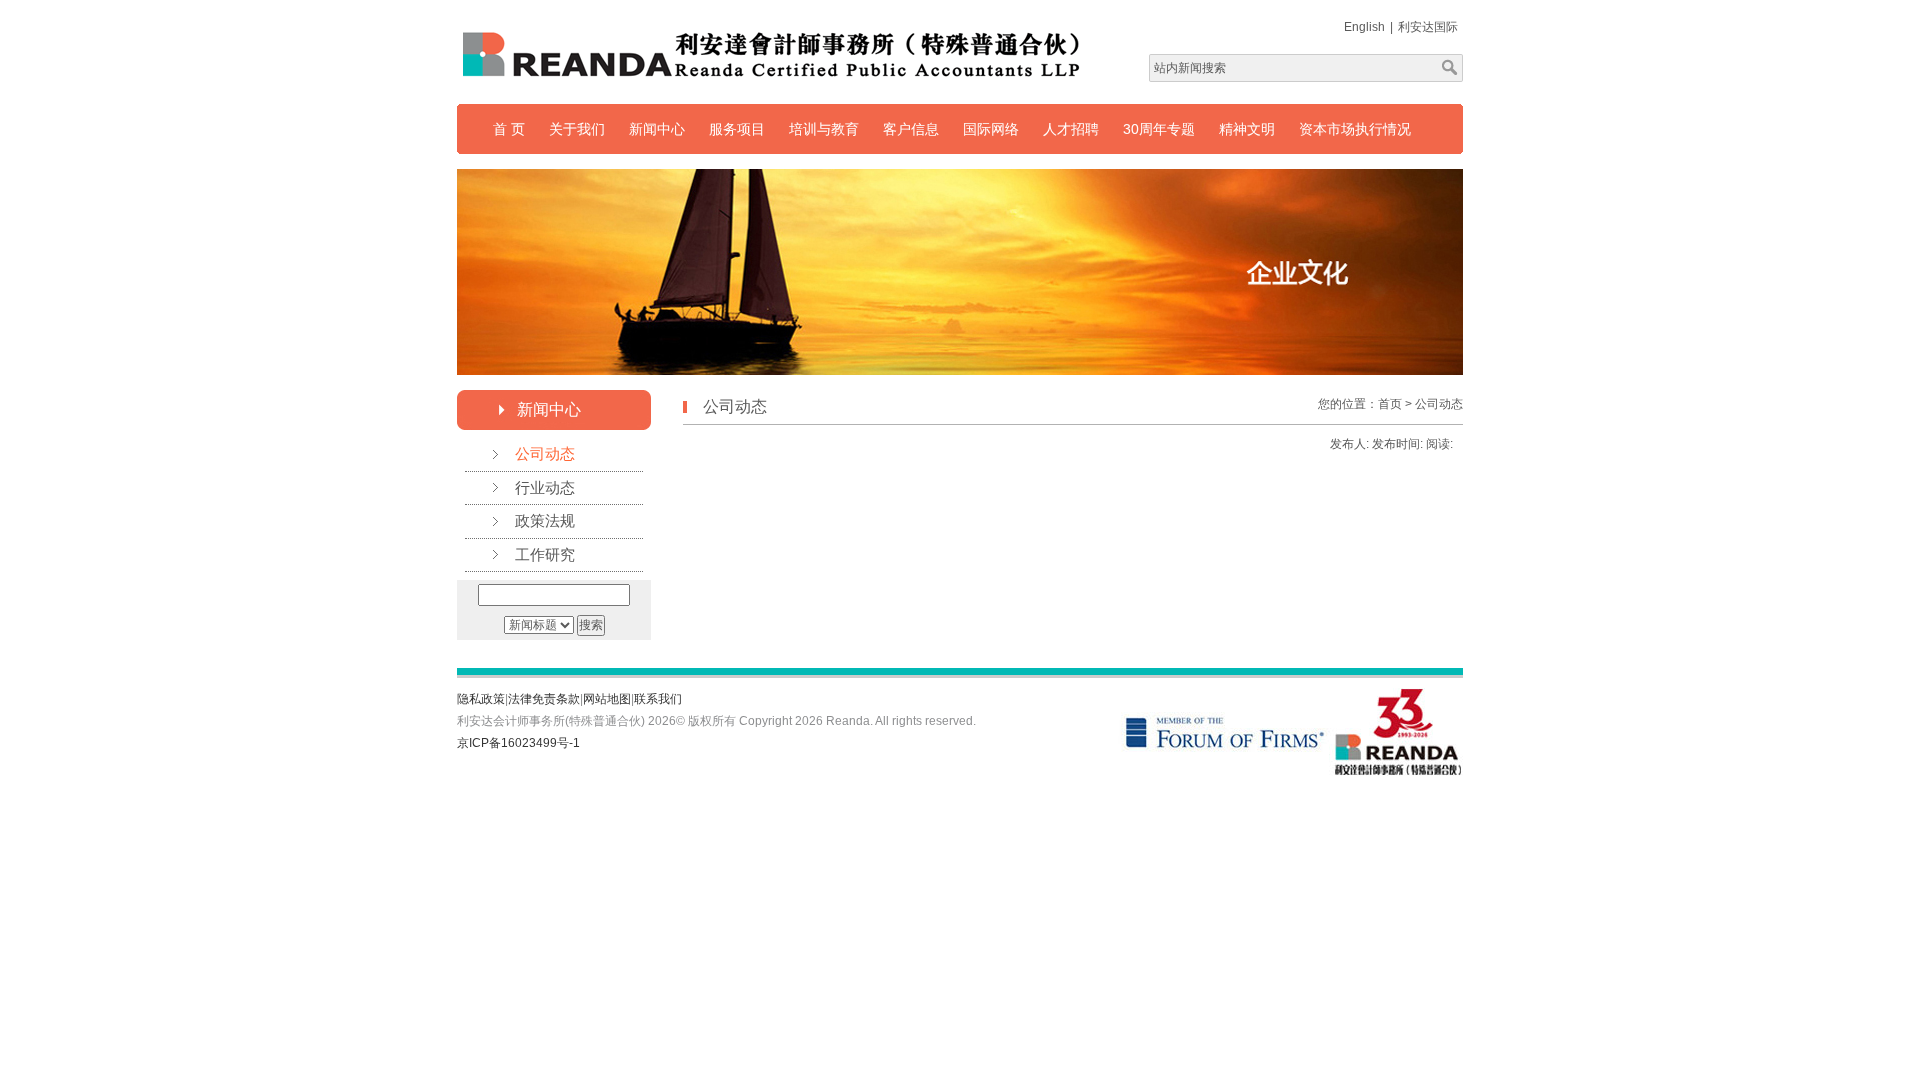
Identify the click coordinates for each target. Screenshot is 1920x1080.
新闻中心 (657, 129)
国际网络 (991, 129)
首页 (1390, 404)
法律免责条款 (544, 699)
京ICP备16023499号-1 (518, 743)
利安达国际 (1428, 27)
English (1364, 27)
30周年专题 (1159, 129)
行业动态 (545, 487)
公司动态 (545, 453)
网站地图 (607, 699)
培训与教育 (824, 129)
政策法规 (545, 520)
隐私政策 (481, 699)
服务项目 (737, 129)
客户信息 (911, 129)
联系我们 (658, 699)
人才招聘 (1071, 129)
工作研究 (545, 554)
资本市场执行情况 (1355, 129)
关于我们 (577, 129)
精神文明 (1247, 129)
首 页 (509, 129)
